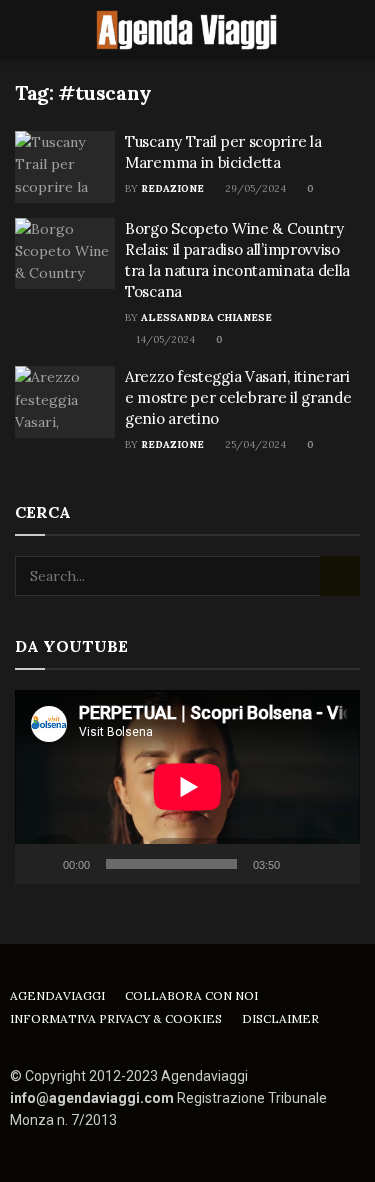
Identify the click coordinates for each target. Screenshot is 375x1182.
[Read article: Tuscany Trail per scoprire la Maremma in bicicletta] (65, 167)
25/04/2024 (254, 444)
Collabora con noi (191, 995)
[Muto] (299, 864)
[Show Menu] (23, 30)
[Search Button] (351, 30)
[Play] (41, 864)
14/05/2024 (164, 339)
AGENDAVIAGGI (57, 995)
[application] (187, 787)
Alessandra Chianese (206, 317)
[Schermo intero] (334, 864)
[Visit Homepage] (188, 30)
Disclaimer (280, 1018)
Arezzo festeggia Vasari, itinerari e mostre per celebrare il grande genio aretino (238, 397)
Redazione (172, 188)
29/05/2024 (254, 188)
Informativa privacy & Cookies (116, 1018)
